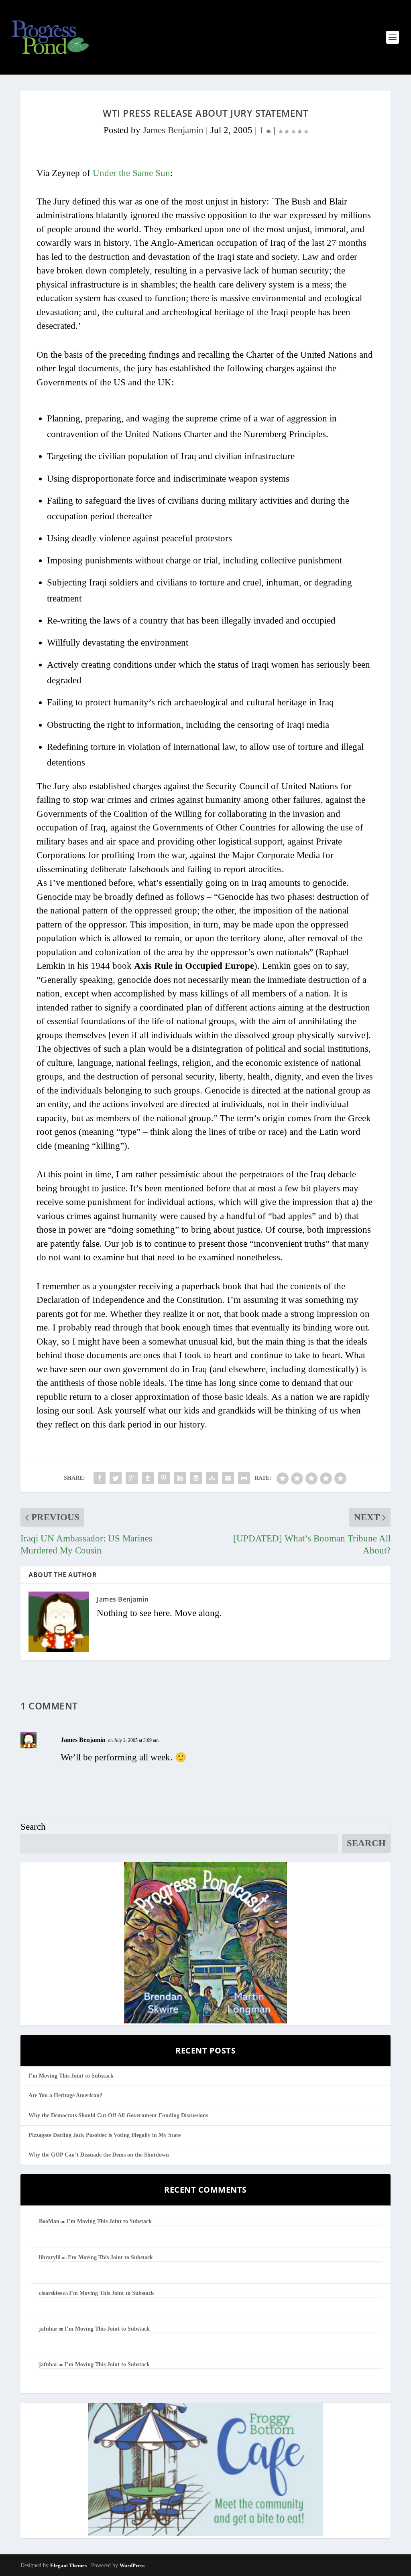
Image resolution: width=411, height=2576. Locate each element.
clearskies (50, 2293)
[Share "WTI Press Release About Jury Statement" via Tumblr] (148, 1478)
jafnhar (48, 2329)
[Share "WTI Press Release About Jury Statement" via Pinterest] (164, 1478)
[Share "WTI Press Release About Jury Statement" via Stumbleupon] (212, 1478)
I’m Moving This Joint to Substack (71, 2076)
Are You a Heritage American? (65, 2095)
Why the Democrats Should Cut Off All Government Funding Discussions (118, 2115)
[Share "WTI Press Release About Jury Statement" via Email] (228, 1478)
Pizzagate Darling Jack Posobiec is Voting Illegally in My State (105, 2135)
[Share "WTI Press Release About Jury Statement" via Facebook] (100, 1478)
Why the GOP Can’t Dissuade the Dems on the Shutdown (99, 2155)
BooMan (49, 2221)
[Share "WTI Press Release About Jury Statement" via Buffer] (196, 1478)
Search (33, 1827)
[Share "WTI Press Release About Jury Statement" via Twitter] (116, 1478)
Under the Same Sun (131, 173)
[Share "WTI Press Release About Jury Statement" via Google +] (132, 1478)
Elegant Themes (68, 2565)
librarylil (50, 2257)
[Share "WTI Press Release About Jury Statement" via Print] (244, 1478)
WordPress (132, 2565)
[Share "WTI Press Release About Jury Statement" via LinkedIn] (180, 1478)
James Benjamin (173, 130)
